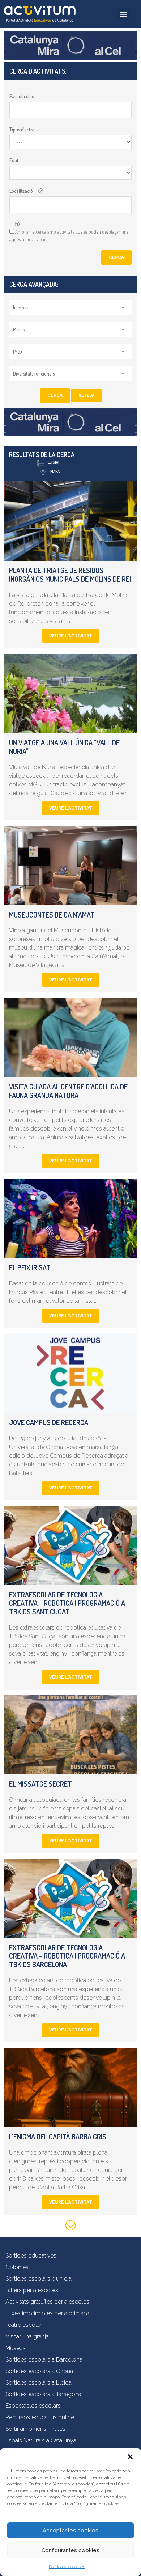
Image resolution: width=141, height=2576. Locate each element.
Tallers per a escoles (32, 2290)
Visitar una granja (27, 2336)
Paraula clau (22, 96)
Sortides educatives (31, 2256)
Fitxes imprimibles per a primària (47, 2313)
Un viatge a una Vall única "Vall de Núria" (64, 747)
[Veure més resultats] (70, 2227)
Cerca (116, 257)
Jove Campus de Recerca (49, 1422)
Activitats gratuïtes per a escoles (47, 2302)
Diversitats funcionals (34, 374)
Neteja (86, 395)
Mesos (19, 329)
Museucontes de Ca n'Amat (52, 915)
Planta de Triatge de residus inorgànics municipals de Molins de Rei (70, 574)
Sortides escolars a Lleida (39, 2383)
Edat (14, 160)
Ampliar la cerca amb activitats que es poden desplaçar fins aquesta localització (69, 235)
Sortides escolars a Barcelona (44, 2360)
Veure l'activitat (71, 636)
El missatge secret (40, 1784)
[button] (130, 2457)
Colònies (17, 2267)
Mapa (55, 471)
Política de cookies (67, 2567)
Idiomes (21, 307)
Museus (16, 2348)
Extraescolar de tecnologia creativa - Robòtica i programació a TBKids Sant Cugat (67, 1603)
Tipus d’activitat (25, 129)
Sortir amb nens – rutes (35, 2429)
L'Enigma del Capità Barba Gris (58, 2137)
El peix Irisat (30, 1267)
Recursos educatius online (40, 2417)
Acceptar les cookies (70, 2531)
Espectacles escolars (33, 2406)
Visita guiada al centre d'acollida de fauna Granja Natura (68, 1091)
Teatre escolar (23, 2325)
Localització (21, 191)
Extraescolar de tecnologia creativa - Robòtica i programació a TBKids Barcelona (67, 1956)
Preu (18, 352)
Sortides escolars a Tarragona (43, 2394)
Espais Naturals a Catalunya (41, 2440)
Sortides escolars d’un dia (39, 2279)
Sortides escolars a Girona (39, 2371)
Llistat (54, 462)
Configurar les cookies (70, 2550)
